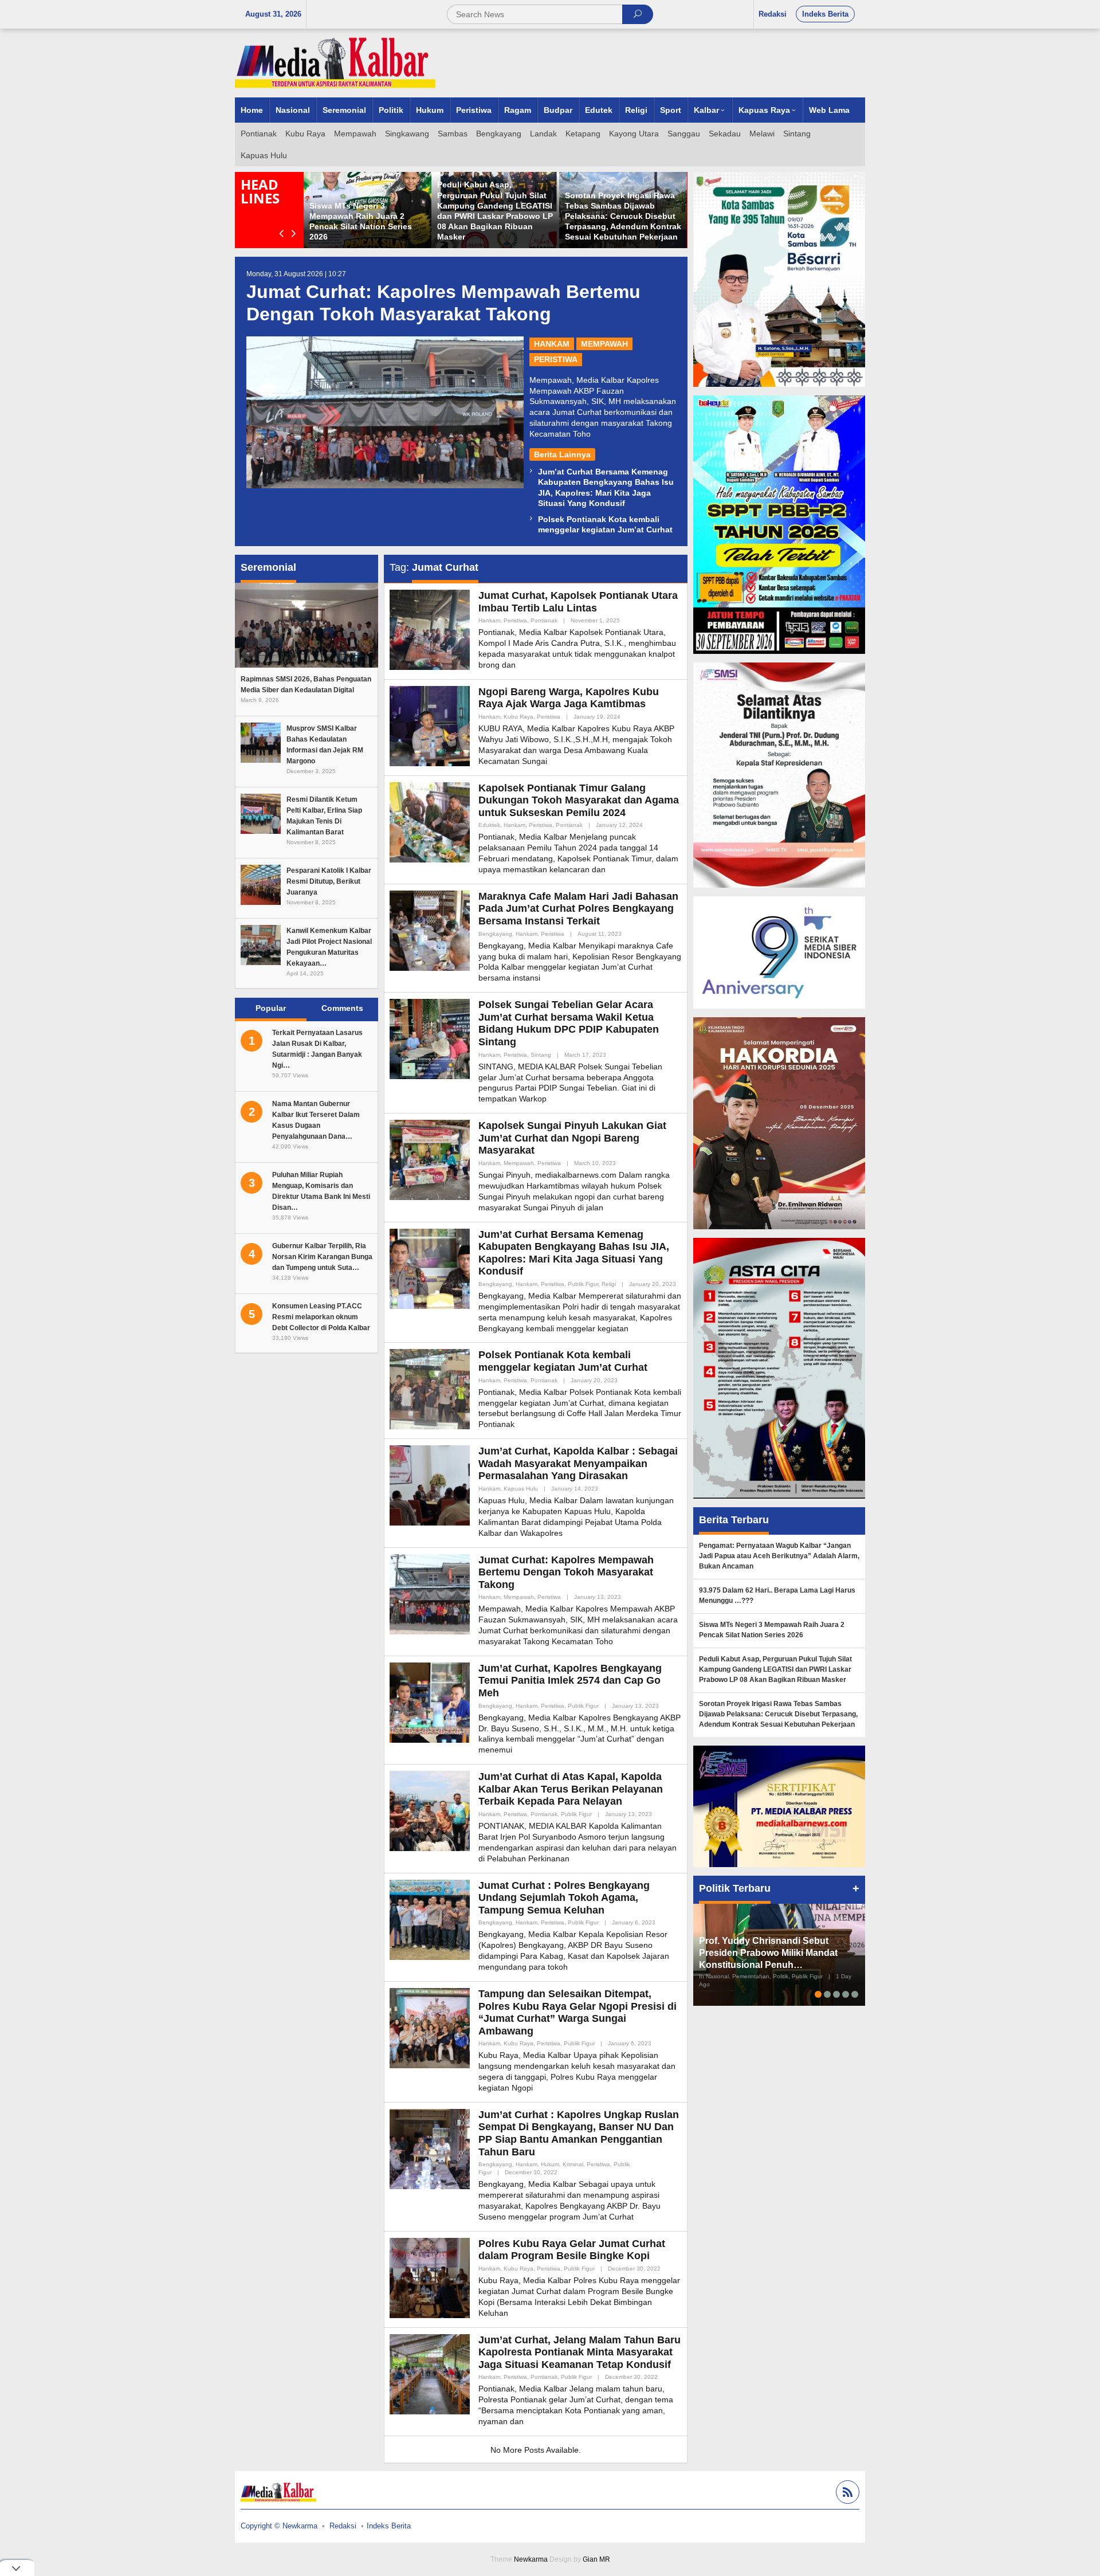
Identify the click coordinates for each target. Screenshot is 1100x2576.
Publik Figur (583, 1284)
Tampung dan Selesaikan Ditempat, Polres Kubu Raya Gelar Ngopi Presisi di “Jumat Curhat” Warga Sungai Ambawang (577, 2012)
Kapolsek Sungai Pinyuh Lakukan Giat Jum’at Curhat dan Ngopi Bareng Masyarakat (572, 1138)
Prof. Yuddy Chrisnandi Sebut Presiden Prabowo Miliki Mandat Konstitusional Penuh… (768, 1953)
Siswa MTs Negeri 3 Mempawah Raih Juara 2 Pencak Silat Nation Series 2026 (772, 1630)
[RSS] (846, 2494)
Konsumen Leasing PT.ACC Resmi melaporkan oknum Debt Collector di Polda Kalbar (321, 1317)
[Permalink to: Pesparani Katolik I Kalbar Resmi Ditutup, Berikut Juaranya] (261, 884)
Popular (271, 1008)
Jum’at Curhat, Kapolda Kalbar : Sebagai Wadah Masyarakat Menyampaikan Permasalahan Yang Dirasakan (578, 1463)
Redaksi (343, 2526)
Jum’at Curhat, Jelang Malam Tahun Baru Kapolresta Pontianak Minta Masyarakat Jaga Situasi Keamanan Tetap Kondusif (580, 2352)
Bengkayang (495, 934)
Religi (609, 1284)
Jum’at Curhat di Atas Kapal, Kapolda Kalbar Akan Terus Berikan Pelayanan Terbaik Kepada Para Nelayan (571, 1789)
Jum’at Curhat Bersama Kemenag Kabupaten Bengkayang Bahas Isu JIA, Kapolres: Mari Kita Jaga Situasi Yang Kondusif (574, 1253)
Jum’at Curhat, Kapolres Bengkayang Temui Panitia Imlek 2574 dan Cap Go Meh (570, 1681)
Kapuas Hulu (521, 1489)
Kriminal (573, 2164)
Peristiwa (556, 359)
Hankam (552, 344)
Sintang (541, 1055)
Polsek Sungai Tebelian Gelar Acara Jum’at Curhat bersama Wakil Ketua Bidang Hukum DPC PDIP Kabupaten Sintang (569, 1023)
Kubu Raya (518, 717)
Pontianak (544, 620)
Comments (342, 1008)
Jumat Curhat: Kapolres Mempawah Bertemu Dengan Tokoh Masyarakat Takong (566, 1572)
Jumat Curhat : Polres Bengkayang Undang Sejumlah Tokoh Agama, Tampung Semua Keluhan (564, 1898)
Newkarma (531, 2559)
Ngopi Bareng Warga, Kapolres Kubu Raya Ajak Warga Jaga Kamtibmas (569, 698)
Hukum (550, 2164)
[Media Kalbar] (335, 62)
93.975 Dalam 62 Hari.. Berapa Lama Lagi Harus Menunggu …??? (495, 226)
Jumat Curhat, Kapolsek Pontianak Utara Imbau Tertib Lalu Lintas (578, 602)
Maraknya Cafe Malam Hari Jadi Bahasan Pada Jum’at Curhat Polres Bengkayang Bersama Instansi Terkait (578, 909)
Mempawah (604, 344)
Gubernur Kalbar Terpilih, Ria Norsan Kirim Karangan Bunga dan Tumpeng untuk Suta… (322, 1257)
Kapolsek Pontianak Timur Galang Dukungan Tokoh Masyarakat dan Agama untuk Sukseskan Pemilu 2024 (579, 800)
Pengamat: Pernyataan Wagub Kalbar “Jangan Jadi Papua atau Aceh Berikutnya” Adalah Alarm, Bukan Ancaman (367, 216)
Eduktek (489, 825)
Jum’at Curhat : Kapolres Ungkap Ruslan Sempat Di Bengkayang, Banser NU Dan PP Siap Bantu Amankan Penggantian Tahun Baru (579, 2133)
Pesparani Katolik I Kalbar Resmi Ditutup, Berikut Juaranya (329, 881)
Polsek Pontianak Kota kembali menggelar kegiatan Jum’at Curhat (563, 1361)
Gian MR (596, 2559)
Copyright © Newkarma (279, 2526)
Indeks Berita (389, 2526)
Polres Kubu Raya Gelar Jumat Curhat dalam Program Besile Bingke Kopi (572, 2250)
